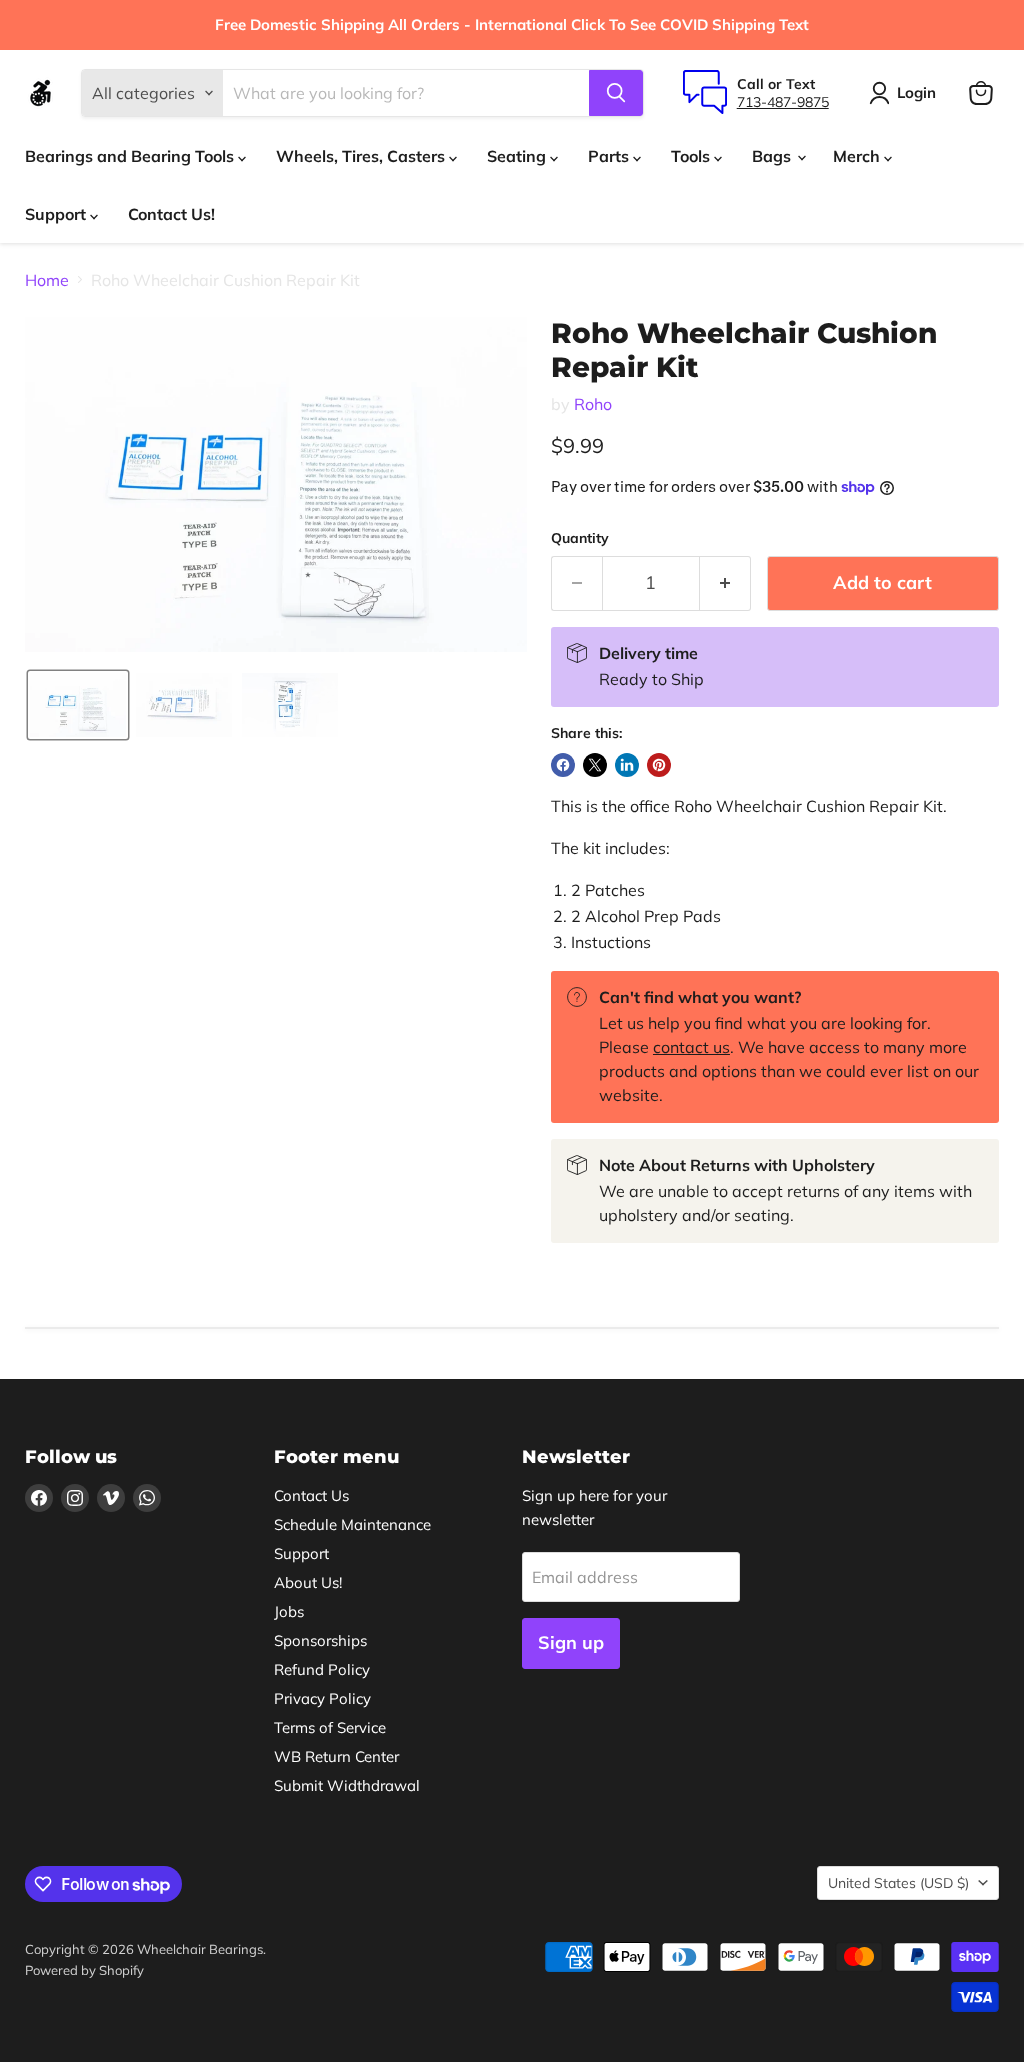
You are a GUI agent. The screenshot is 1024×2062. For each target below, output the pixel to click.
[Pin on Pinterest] (659, 765)
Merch (858, 156)
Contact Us (311, 1495)
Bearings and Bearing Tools (131, 156)
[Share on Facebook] (563, 765)
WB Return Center (336, 1756)
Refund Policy (322, 1669)
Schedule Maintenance (352, 1524)
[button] (78, 705)
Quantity (580, 538)
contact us (691, 1047)
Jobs (289, 1611)
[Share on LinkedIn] (627, 765)
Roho (593, 404)
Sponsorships (320, 1640)
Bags (773, 156)
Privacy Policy (322, 1698)
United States (898, 1883)
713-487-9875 (783, 102)
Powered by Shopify (84, 1970)
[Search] (616, 93)
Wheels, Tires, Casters (362, 156)
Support (57, 214)
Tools (692, 156)
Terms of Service (330, 1727)
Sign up (571, 1642)
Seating (518, 156)
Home (47, 280)
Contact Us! (171, 214)
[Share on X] (595, 765)
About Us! (308, 1582)
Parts (610, 156)
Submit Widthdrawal (347, 1785)
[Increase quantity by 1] (725, 583)
